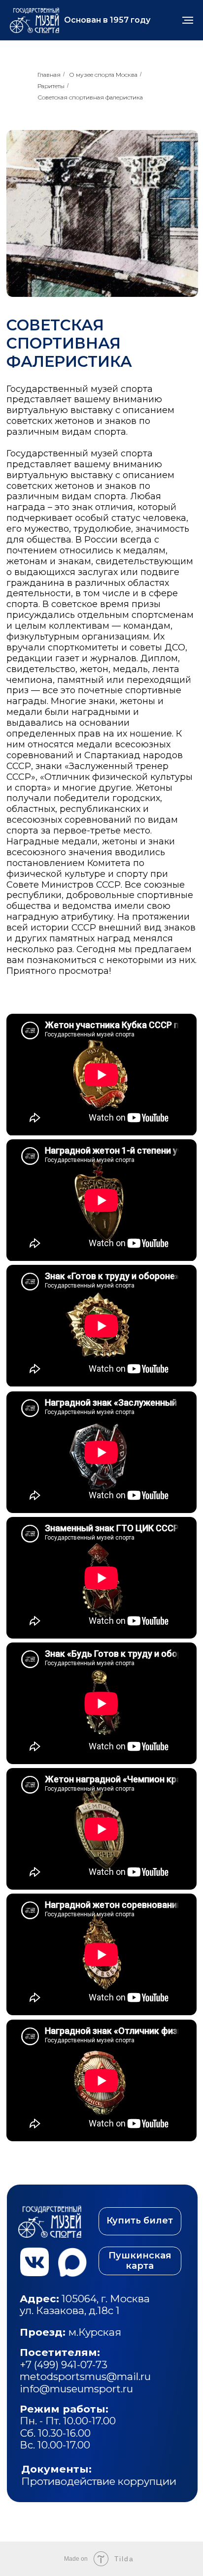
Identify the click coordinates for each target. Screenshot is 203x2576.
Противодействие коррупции (99, 2475)
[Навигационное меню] (188, 20)
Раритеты (51, 86)
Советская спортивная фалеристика (90, 97)
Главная (49, 75)
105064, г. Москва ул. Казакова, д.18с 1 (86, 2304)
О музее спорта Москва (103, 75)
